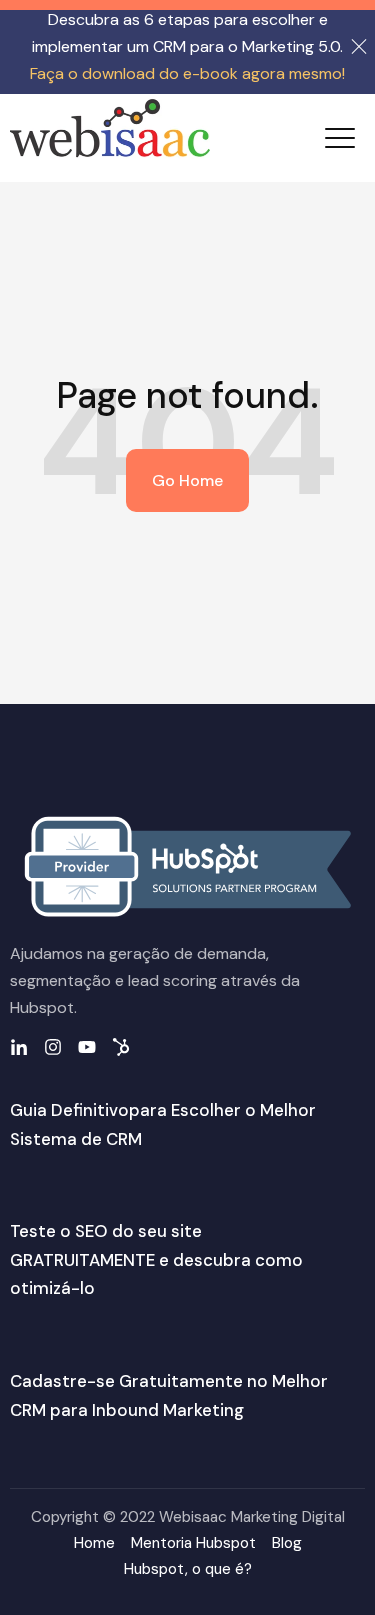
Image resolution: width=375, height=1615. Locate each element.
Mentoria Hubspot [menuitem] (193, 1543)
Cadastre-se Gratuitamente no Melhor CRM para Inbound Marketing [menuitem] (169, 1395)
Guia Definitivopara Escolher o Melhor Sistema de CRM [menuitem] (163, 1124)
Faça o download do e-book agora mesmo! (187, 73)
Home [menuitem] (94, 1543)
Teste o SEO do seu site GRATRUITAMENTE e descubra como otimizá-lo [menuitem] (156, 1259)
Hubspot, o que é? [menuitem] (188, 1569)
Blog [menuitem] (287, 1543)
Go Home (187, 480)
